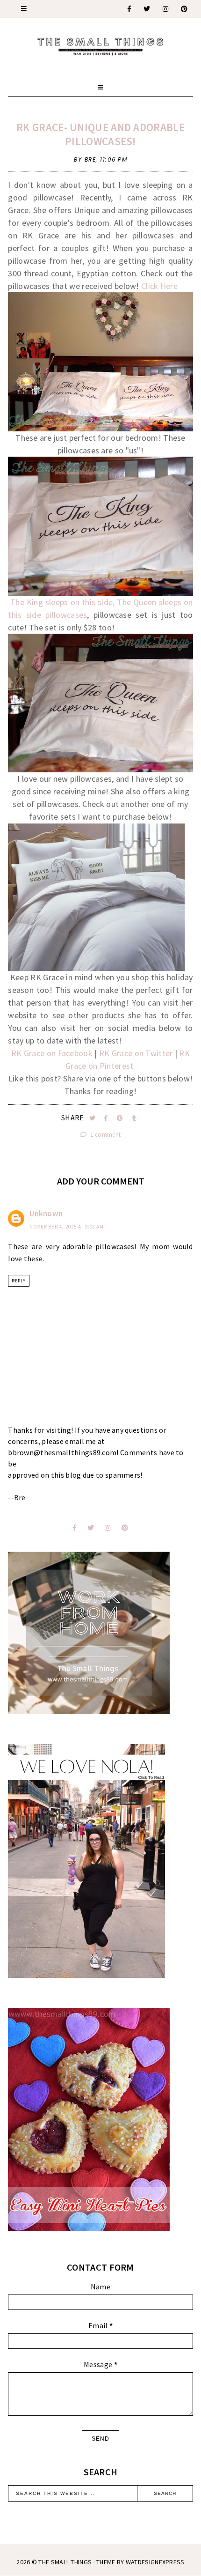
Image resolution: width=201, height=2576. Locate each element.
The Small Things (65, 2562)
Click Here (159, 286)
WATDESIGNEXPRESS (155, 2562)
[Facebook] (130, 9)
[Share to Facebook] (107, 1118)
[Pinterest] (185, 9)
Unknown (46, 1214)
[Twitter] (147, 9)
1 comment (105, 1135)
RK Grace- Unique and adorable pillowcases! (100, 134)
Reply (19, 1281)
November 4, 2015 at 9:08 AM (67, 1227)
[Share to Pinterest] (121, 1118)
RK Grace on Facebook (52, 1053)
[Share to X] (93, 1118)
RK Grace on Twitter (136, 1053)
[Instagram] (166, 9)
